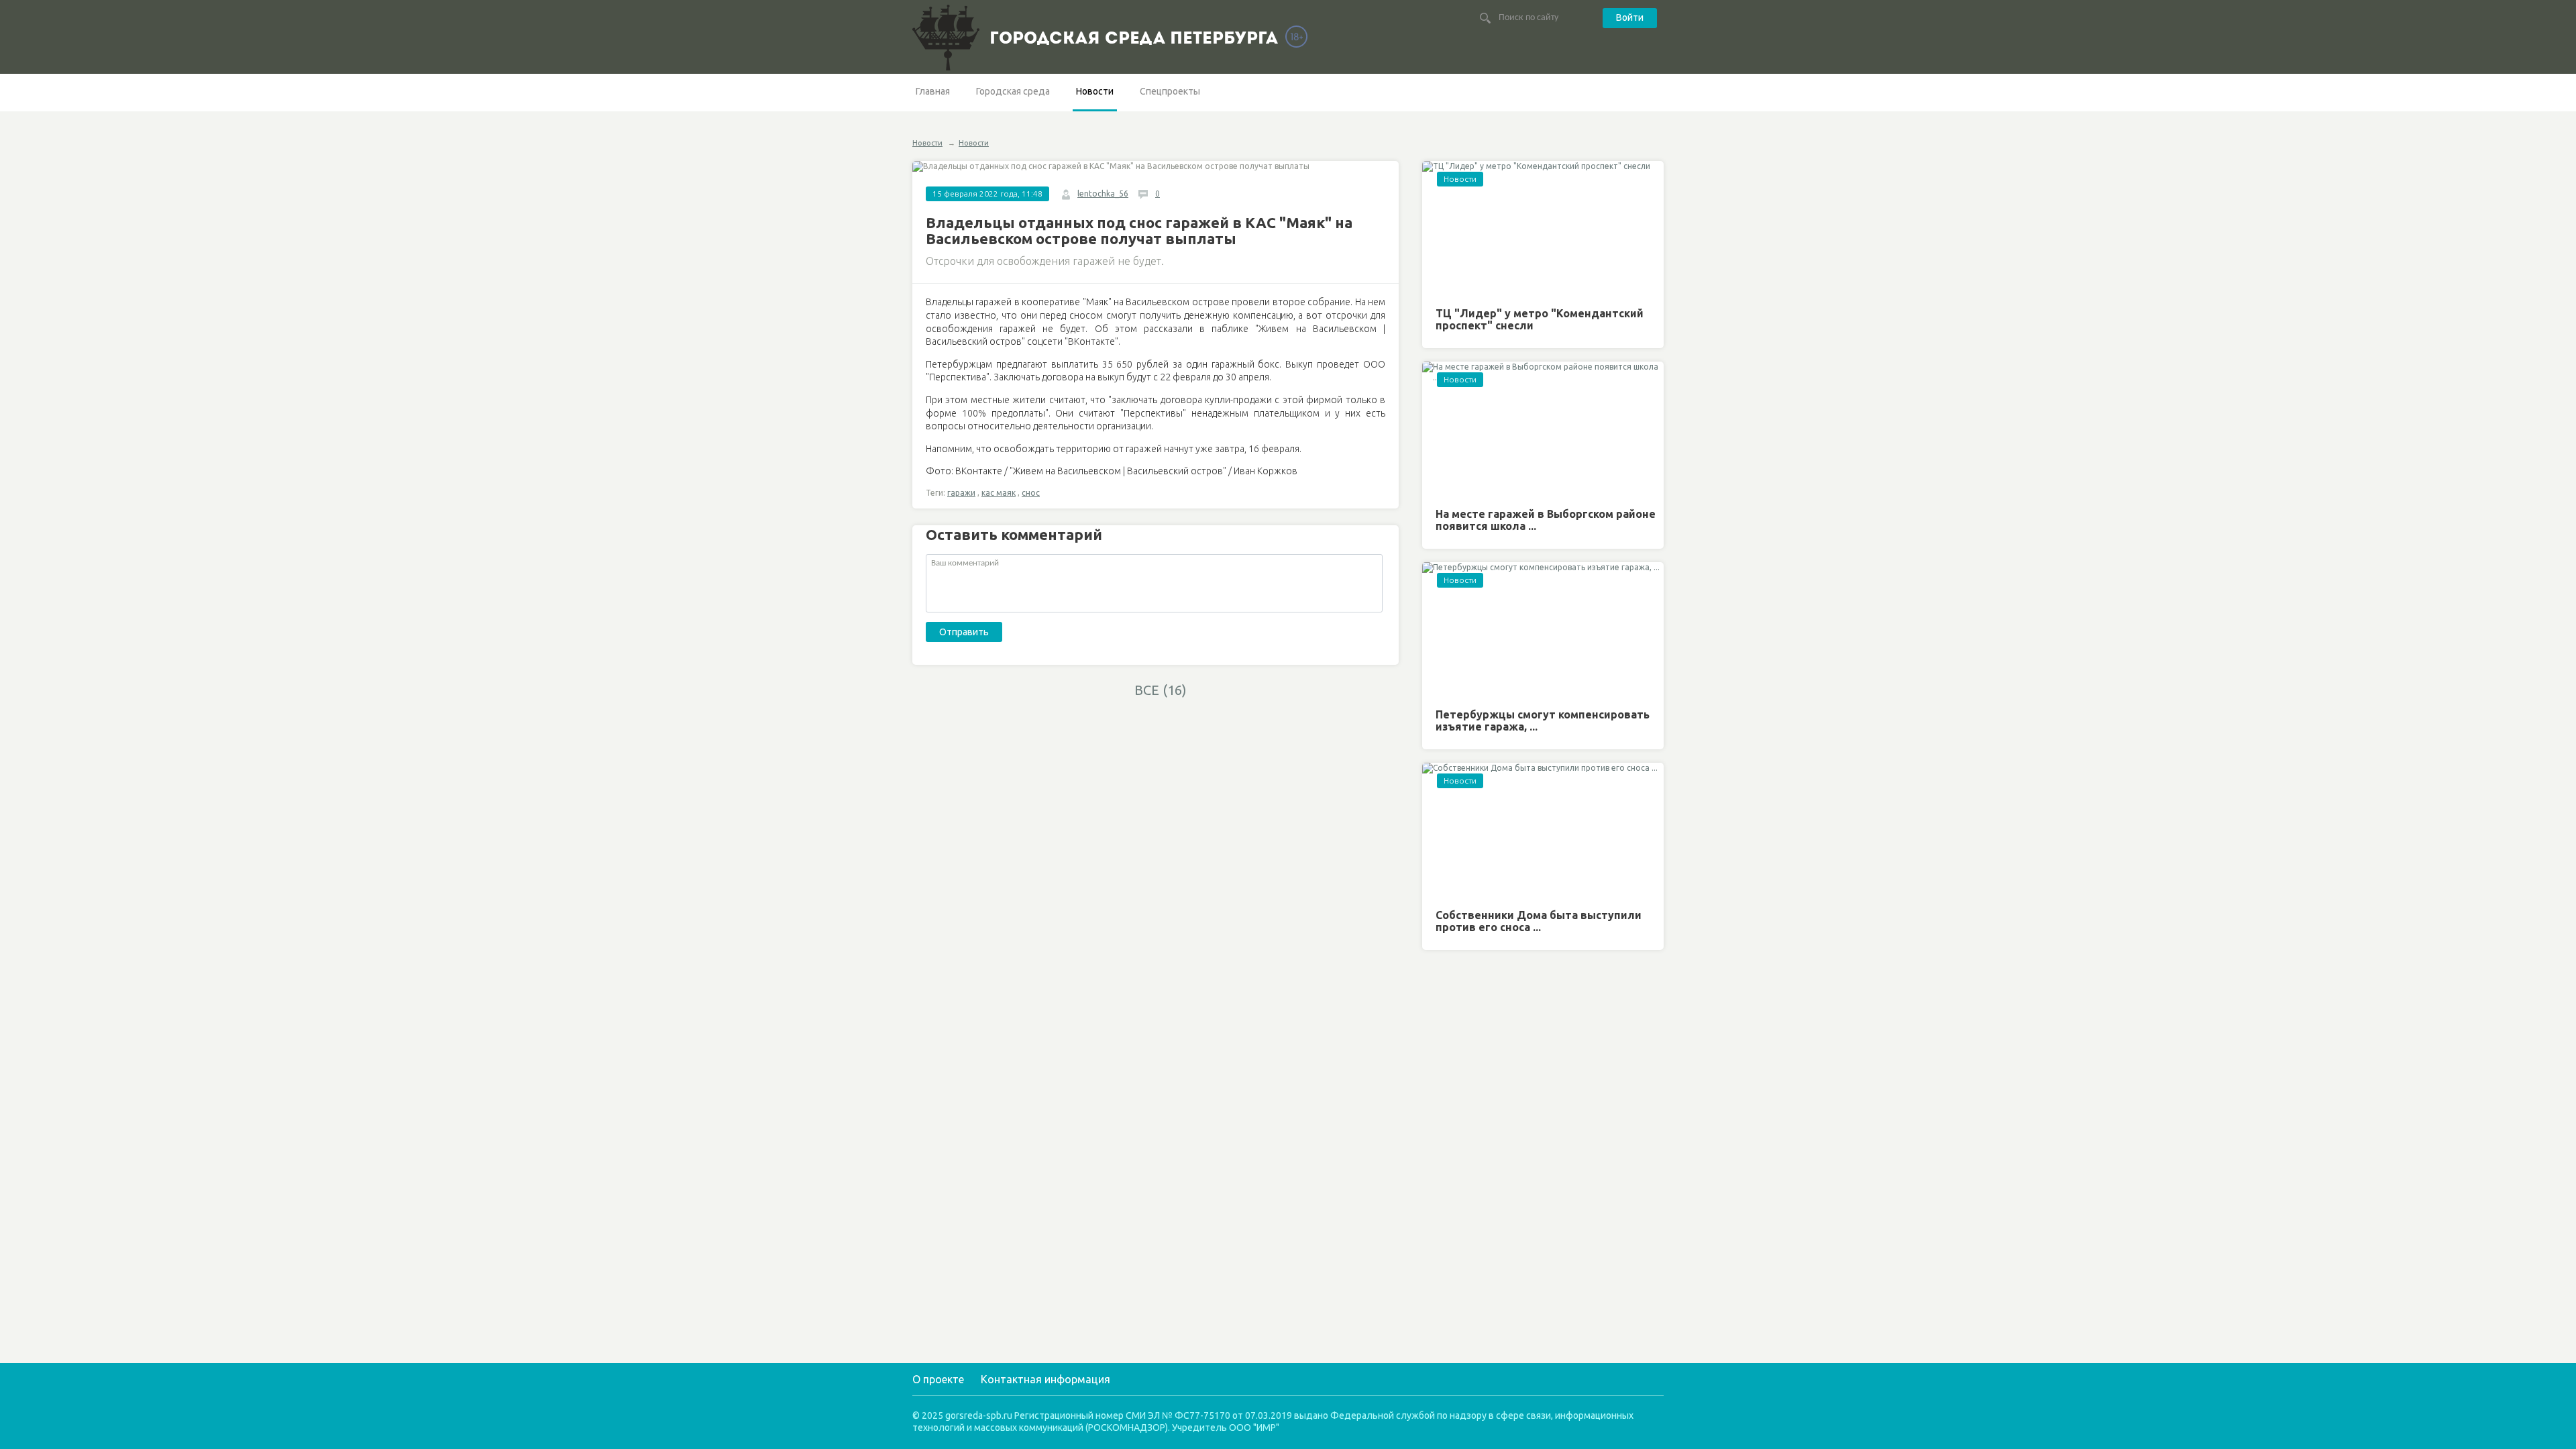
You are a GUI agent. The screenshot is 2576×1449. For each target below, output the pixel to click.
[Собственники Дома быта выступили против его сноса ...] (1543, 831)
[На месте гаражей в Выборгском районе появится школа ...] (1543, 430)
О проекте (938, 1379)
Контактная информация (1045, 1379)
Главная (933, 91)
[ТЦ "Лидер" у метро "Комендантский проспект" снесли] (1543, 229)
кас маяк (999, 493)
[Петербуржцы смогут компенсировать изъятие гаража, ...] (1543, 630)
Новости (1095, 91)
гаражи (961, 493)
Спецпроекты (1170, 91)
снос (1031, 493)
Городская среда (1013, 91)
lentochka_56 (1103, 194)
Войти (1630, 17)
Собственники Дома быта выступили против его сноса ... (1539, 921)
